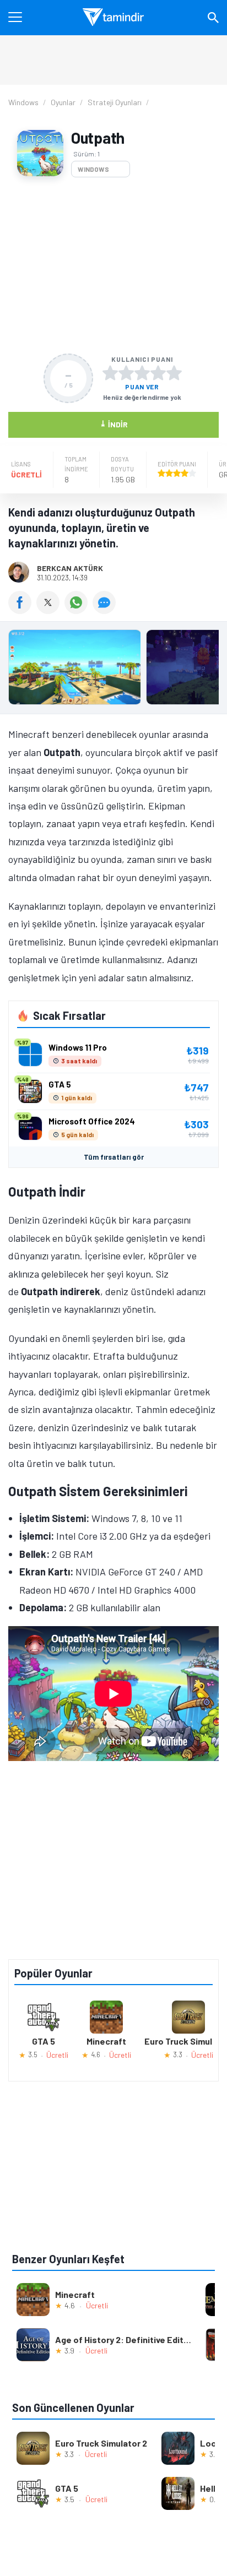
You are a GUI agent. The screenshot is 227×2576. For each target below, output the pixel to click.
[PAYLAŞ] (22, 610)
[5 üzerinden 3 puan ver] (142, 373)
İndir (114, 424)
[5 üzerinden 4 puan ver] (158, 373)
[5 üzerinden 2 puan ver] (126, 373)
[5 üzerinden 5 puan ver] (174, 373)
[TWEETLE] (50, 610)
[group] (113, 670)
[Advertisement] (113, 265)
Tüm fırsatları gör (114, 1157)
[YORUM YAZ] (106, 610)
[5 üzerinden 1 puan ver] (110, 373)
